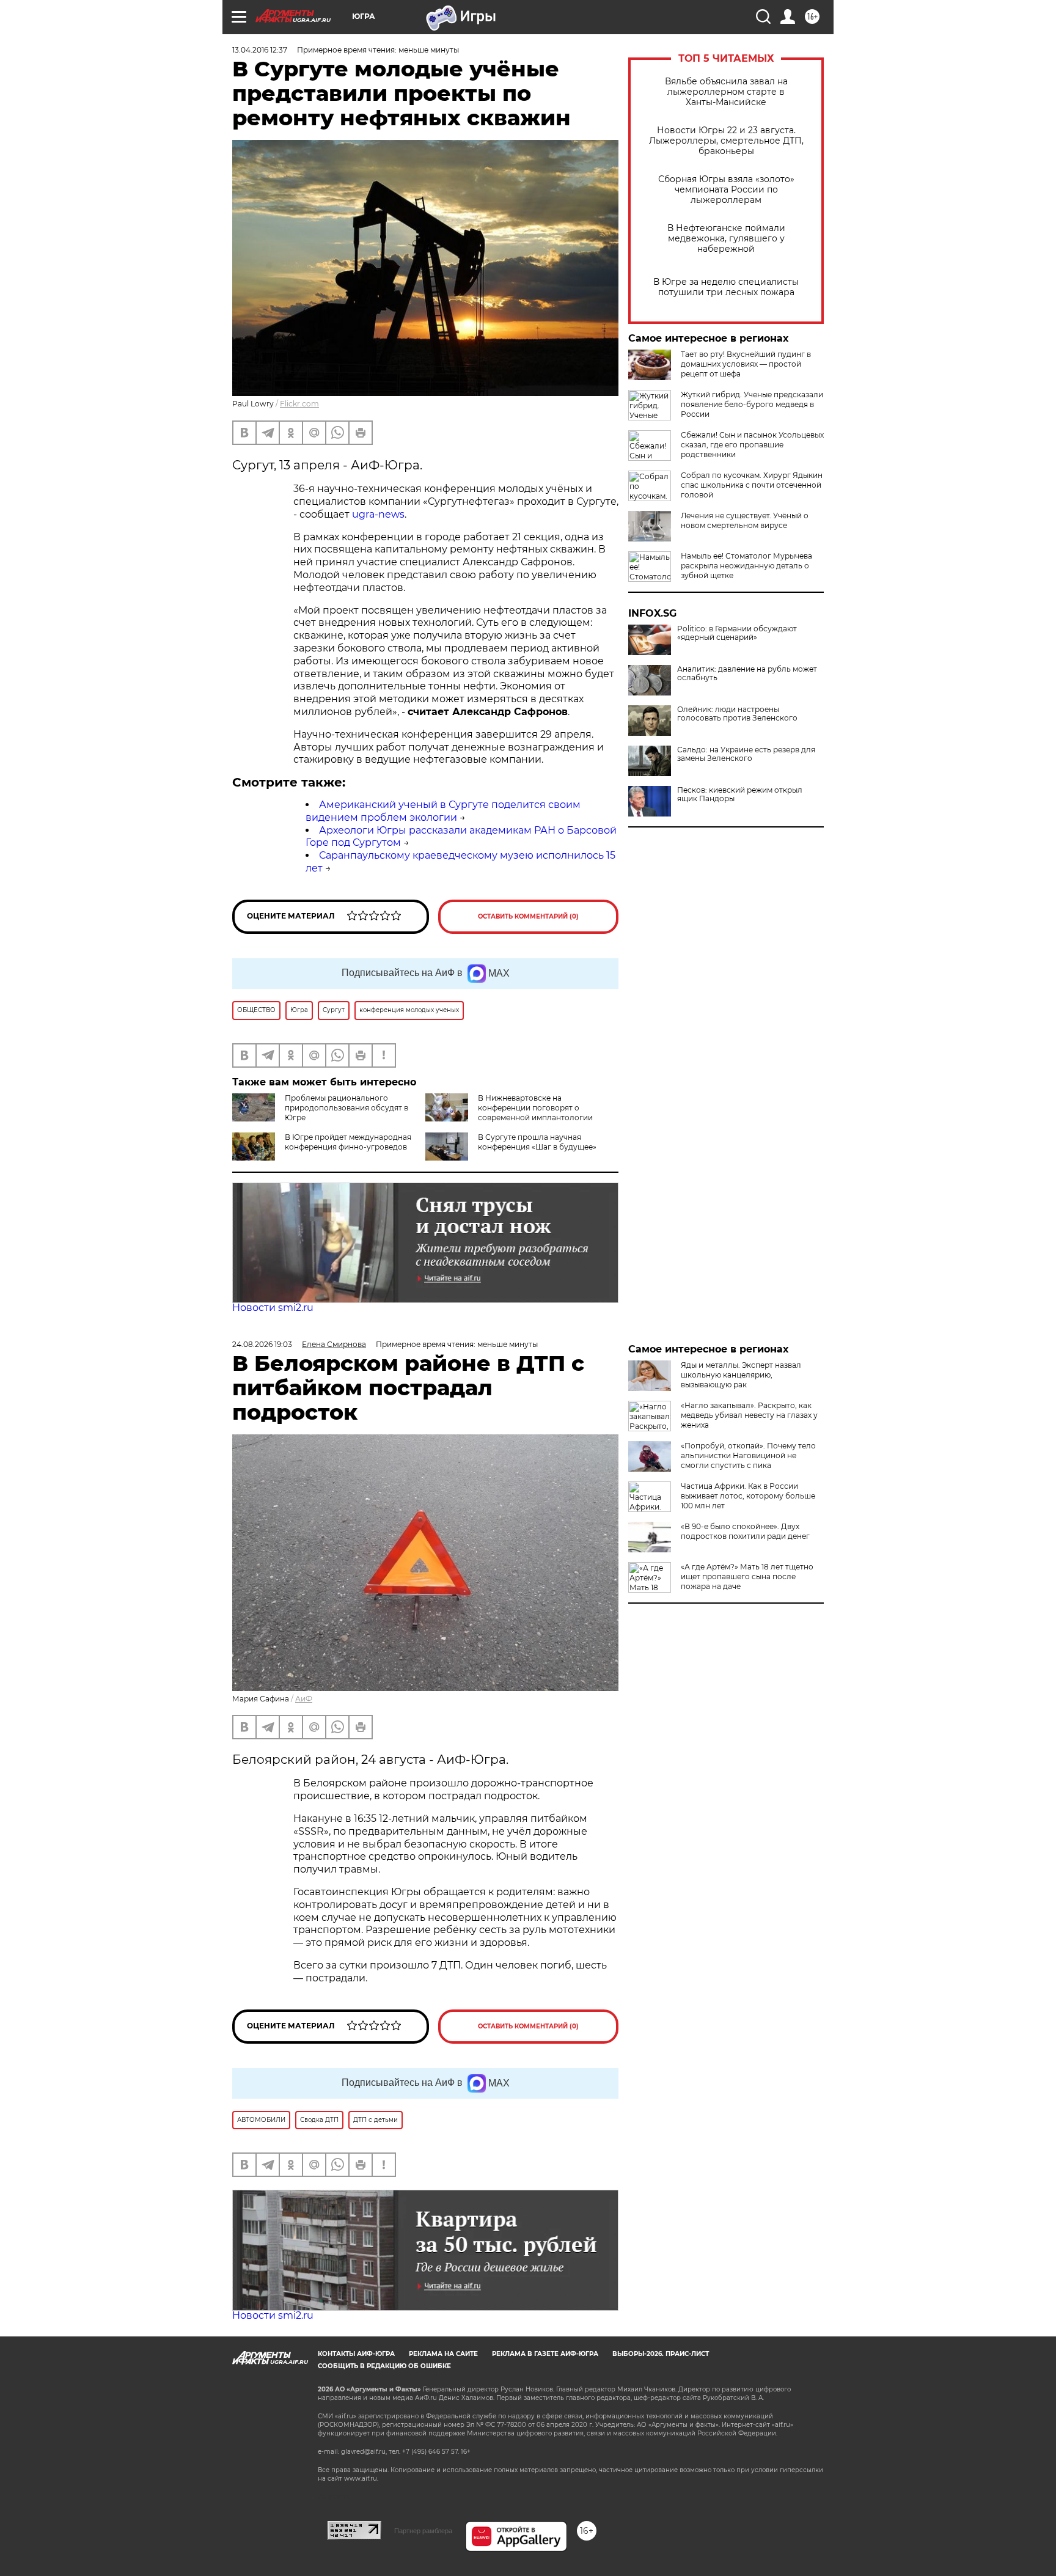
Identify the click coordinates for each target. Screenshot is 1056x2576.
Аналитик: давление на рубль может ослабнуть (747, 673)
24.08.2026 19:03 (262, 1344)
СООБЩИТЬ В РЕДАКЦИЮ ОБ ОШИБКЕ (384, 2366)
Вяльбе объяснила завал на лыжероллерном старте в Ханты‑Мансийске (726, 92)
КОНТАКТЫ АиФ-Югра (356, 2354)
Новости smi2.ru (273, 1308)
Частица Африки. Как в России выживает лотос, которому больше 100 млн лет (748, 1496)
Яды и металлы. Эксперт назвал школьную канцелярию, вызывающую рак (741, 1375)
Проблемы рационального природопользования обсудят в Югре (346, 1108)
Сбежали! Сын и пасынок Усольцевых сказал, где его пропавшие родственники (752, 445)
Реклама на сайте (443, 2354)
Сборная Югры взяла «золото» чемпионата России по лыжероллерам (726, 190)
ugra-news (378, 514)
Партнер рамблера (423, 2531)
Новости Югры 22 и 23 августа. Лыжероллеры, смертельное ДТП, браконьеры (726, 141)
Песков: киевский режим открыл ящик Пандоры (740, 794)
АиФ (304, 1699)
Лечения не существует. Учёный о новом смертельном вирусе (745, 520)
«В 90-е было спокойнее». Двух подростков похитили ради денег (745, 1531)
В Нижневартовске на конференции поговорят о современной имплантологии (535, 1108)
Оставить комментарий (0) (528, 916)
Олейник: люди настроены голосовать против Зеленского (737, 714)
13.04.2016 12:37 (260, 50)
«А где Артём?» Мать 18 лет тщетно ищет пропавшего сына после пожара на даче (747, 1576)
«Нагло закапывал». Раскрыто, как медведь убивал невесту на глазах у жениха (749, 1415)
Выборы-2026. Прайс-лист (661, 2354)
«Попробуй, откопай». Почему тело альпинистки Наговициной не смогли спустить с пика (748, 1455)
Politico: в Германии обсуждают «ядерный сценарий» (737, 633)
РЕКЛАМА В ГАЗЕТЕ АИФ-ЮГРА (545, 2354)
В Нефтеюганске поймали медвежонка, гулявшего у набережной (726, 239)
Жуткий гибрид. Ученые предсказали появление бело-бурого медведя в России (752, 404)
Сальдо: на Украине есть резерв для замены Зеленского (746, 754)
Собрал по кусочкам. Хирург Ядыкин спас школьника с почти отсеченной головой (752, 485)
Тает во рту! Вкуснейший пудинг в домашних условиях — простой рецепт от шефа (746, 364)
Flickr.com (299, 404)
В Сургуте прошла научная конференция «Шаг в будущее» (537, 1142)
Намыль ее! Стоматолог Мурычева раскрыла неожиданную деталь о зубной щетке (746, 566)
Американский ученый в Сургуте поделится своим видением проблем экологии (443, 811)
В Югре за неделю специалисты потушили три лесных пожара (726, 287)
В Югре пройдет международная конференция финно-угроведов (348, 1142)
